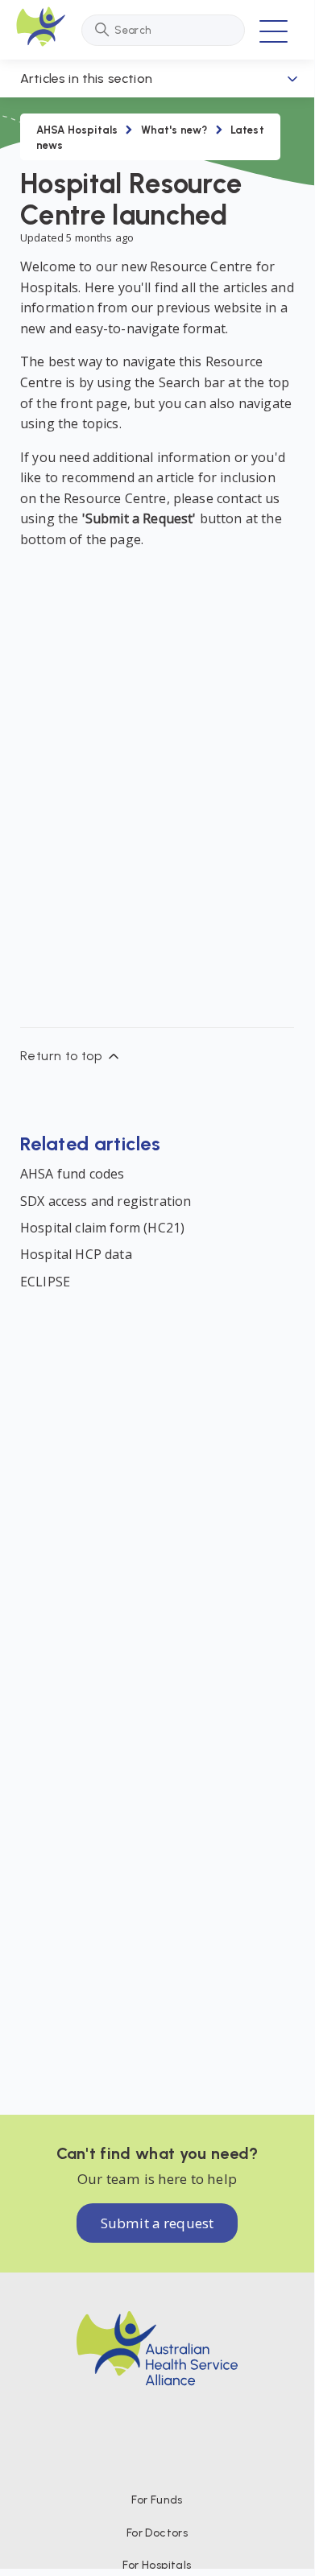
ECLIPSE (45, 1282)
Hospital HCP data (76, 1254)
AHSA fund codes (72, 1174)
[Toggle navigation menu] (274, 30)
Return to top (63, 1056)
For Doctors (157, 2533)
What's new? (174, 130)
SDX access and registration (106, 1201)
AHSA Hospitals (77, 130)
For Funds (157, 2500)
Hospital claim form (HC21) (102, 1228)
